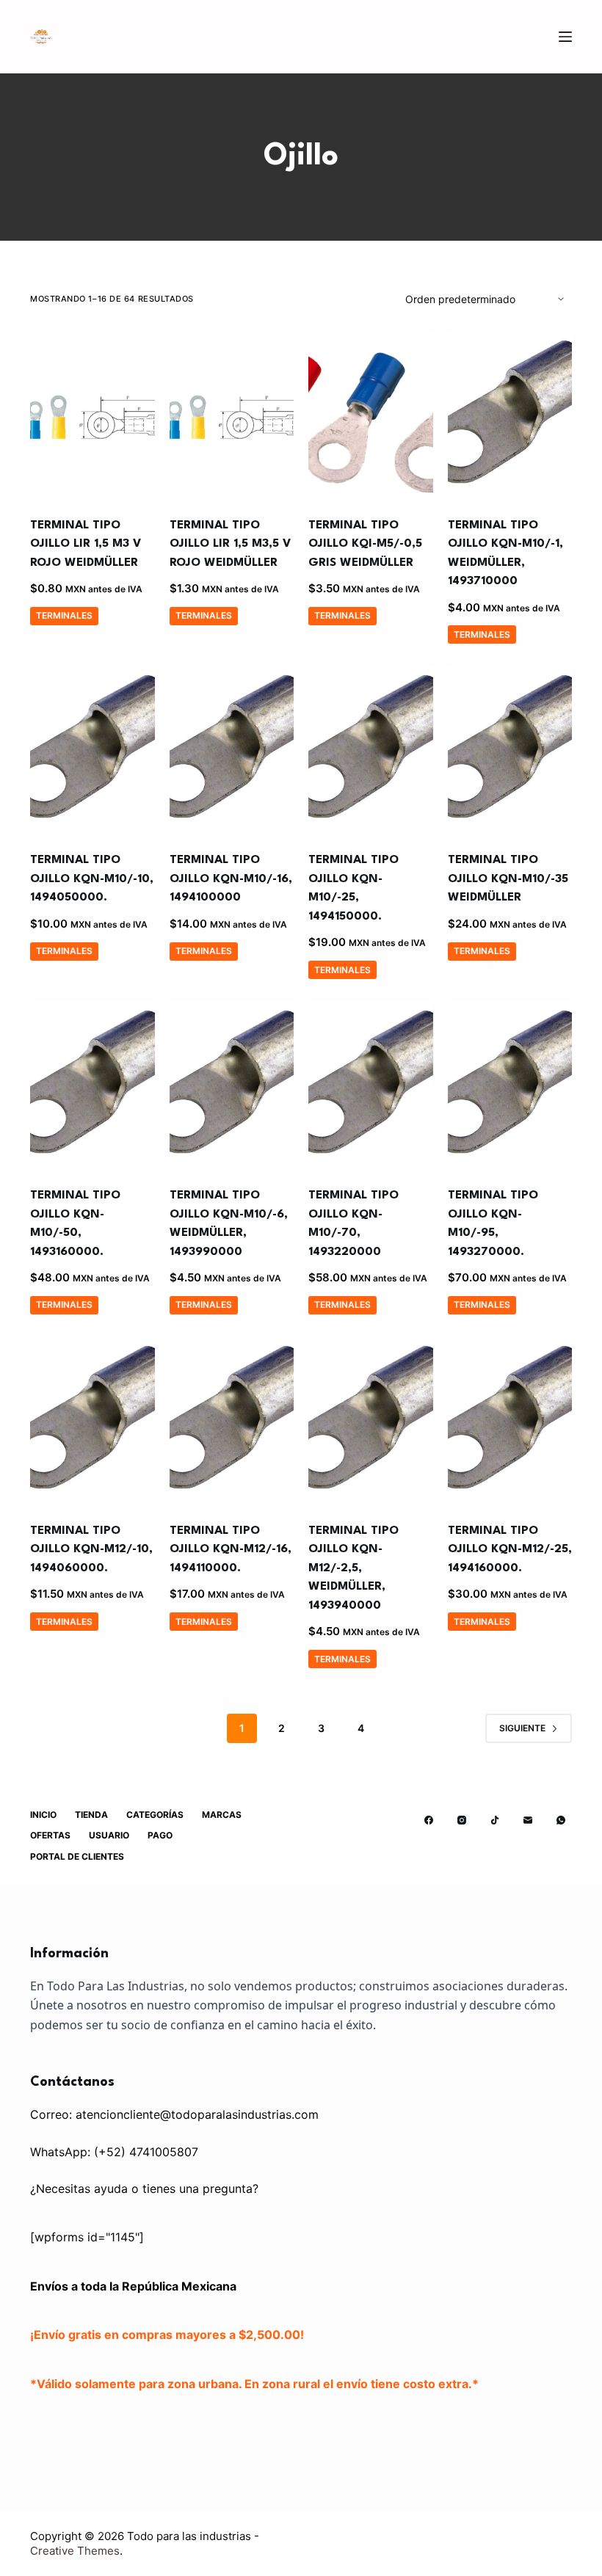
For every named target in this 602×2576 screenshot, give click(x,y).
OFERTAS (50, 1835)
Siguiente (522, 1728)
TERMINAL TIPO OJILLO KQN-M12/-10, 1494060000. (91, 1550)
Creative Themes (75, 2551)
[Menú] (565, 37)
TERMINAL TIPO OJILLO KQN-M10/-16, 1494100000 (231, 879)
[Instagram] (462, 1820)
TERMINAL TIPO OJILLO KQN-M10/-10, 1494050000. (92, 879)
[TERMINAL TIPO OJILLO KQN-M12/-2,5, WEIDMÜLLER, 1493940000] (371, 1421)
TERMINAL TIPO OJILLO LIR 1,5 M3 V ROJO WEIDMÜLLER (86, 544)
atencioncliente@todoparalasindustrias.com (197, 2114)
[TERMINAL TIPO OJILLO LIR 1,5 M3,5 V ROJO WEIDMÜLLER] (232, 415)
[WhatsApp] (561, 1820)
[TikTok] (495, 1820)
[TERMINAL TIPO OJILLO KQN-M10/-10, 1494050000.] (93, 750)
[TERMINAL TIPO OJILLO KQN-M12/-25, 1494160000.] (510, 1421)
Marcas (222, 1815)
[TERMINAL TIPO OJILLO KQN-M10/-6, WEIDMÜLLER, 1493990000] (232, 1085)
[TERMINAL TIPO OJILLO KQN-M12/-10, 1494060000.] (93, 1421)
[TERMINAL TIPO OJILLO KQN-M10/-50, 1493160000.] (93, 1085)
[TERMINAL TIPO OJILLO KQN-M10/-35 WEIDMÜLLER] (510, 750)
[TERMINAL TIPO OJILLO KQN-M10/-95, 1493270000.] (510, 1085)
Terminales (64, 615)
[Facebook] (429, 1820)
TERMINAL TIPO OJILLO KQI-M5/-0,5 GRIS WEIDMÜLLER (365, 544)
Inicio (43, 1815)
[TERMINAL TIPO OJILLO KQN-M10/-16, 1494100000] (232, 750)
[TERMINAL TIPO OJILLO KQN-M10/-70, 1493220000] (371, 1085)
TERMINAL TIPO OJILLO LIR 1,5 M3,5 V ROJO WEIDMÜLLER (230, 544)
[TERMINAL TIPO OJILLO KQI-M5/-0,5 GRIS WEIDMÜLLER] (371, 415)
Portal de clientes (77, 1856)
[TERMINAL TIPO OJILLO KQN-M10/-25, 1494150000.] (371, 750)
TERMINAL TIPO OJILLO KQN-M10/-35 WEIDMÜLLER (508, 879)
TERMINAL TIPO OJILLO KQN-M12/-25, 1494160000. (510, 1550)
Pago (160, 1835)
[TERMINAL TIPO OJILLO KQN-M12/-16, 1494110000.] (232, 1421)
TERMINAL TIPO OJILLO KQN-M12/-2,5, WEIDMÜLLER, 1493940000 (353, 1568)
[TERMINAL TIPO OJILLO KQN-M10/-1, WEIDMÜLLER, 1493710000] (510, 415)
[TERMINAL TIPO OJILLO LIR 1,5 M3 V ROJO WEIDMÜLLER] (93, 415)
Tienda (91, 1815)
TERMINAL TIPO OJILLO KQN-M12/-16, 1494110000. (231, 1550)
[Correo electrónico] (528, 1820)
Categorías (155, 1815)
